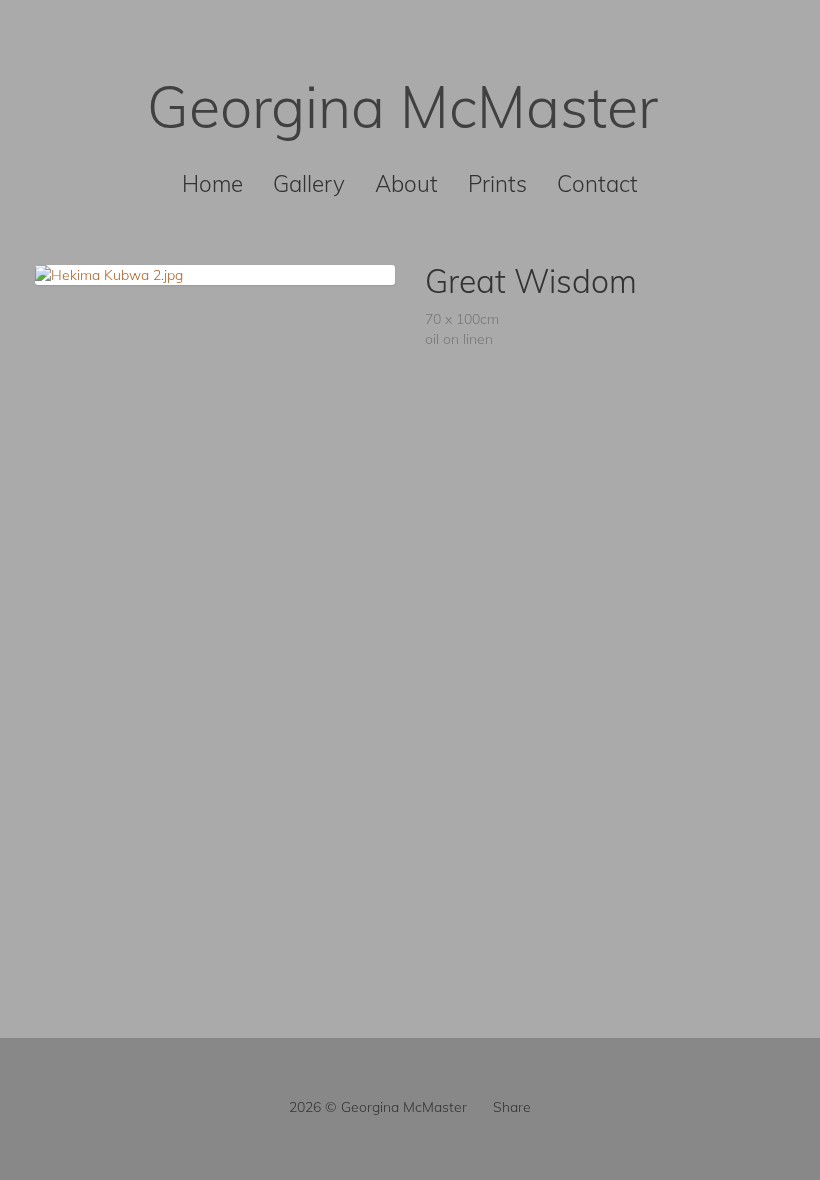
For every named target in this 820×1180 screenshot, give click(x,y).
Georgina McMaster (402, 106)
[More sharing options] (480, 1107)
